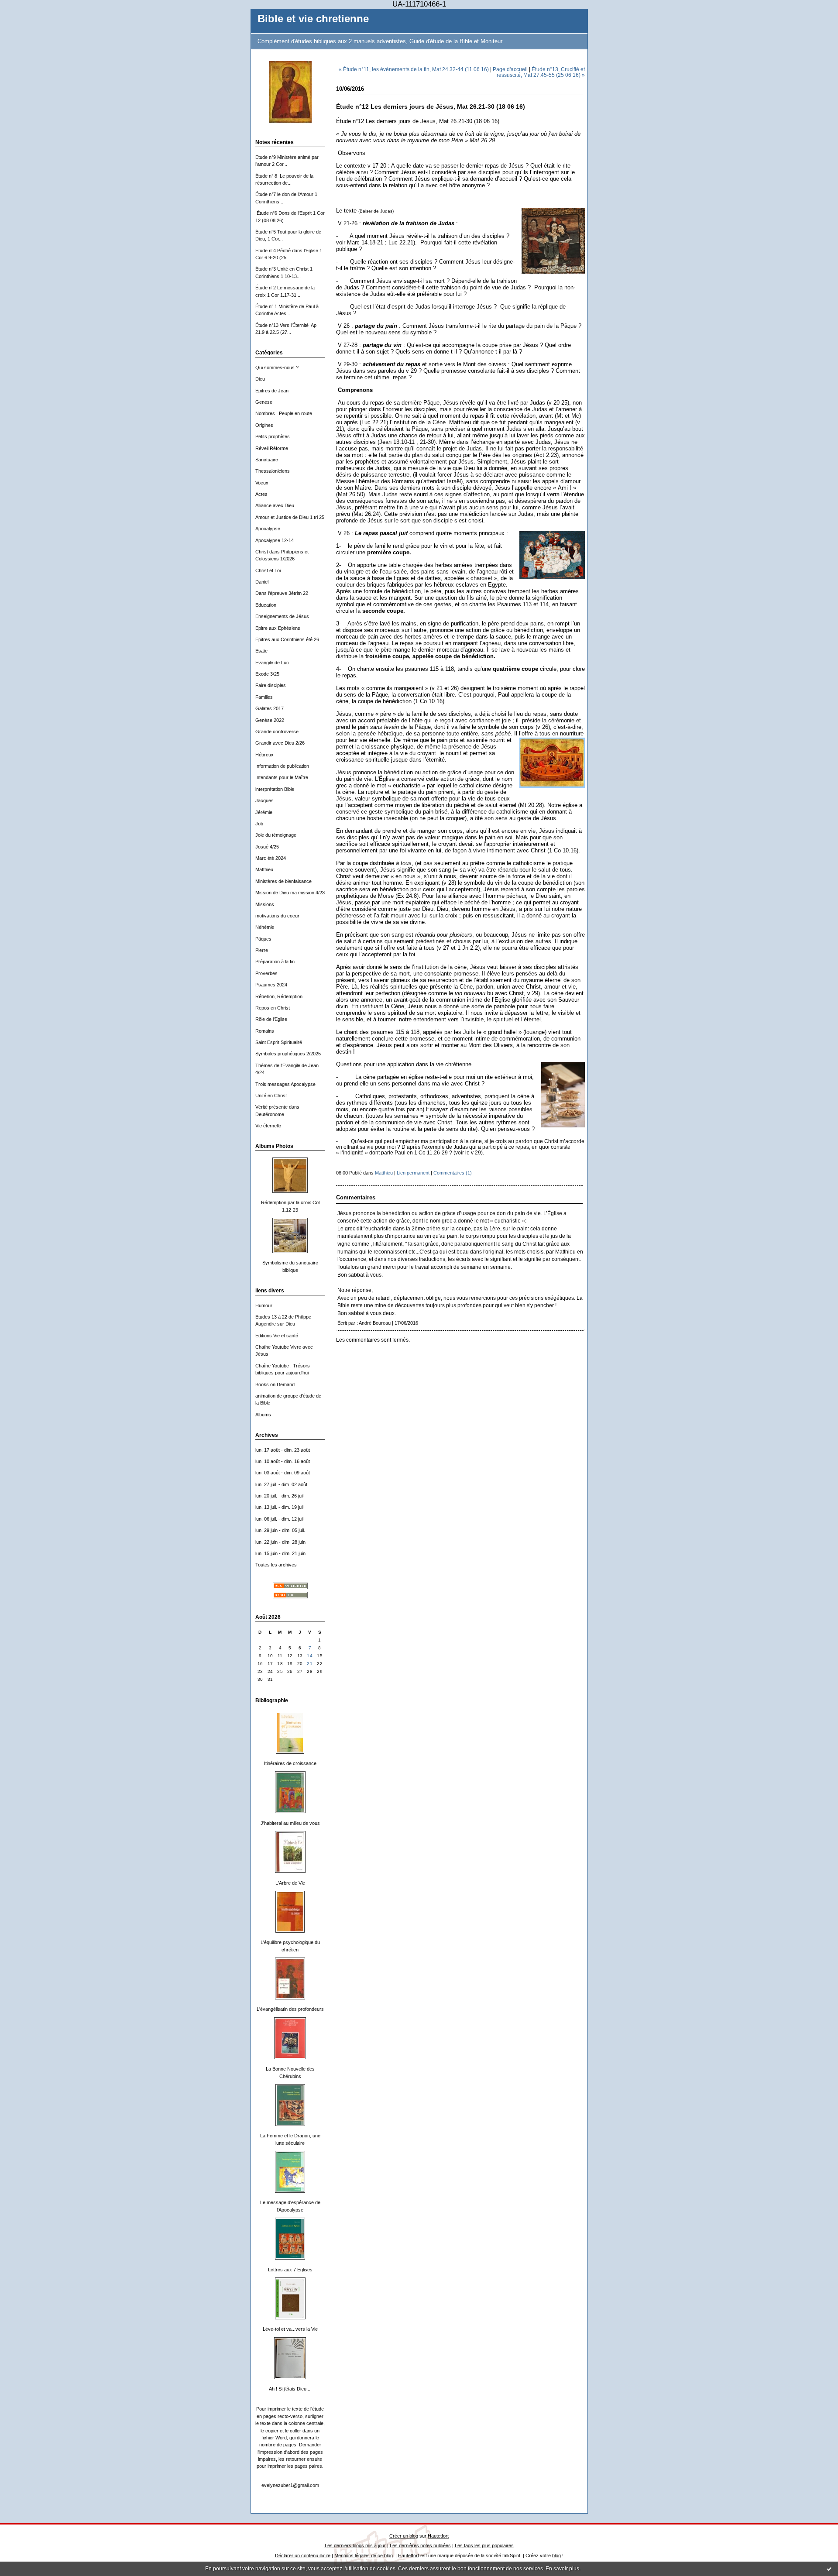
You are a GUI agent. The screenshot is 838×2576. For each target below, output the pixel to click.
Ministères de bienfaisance (283, 881)
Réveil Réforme (272, 448)
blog (556, 2555)
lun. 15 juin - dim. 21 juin (280, 1553)
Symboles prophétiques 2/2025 (288, 1054)
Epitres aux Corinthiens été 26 (287, 639)
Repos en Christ (273, 1008)
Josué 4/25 (267, 847)
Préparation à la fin (275, 962)
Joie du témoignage (276, 835)
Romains (265, 1031)
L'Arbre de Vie (290, 1883)
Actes (261, 494)
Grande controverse (277, 732)
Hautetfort (438, 2536)
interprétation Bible (275, 789)
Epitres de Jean (272, 391)
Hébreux (264, 755)
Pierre (262, 950)
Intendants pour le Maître (282, 777)
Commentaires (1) (453, 1173)
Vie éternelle (268, 1126)
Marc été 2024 (271, 858)
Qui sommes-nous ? (277, 368)
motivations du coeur (277, 916)
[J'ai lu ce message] (829, 2569)
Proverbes (266, 973)
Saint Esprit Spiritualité (279, 1042)
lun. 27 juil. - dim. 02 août (281, 1484)
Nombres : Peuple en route (284, 413)
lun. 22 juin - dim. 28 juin (280, 1542)
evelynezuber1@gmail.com (290, 2485)
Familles (264, 697)
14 (310, 1656)
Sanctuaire (267, 460)
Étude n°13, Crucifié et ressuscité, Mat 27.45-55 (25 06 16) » (541, 72)
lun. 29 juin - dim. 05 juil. (280, 1530)
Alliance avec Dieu (275, 505)
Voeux (262, 483)
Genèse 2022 (270, 720)
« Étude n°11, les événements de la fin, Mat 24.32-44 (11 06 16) (414, 69)
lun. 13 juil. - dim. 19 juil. (280, 1507)
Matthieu (264, 869)
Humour (264, 1305)
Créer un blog (404, 2536)
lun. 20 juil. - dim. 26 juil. (280, 1496)
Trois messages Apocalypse (285, 1084)
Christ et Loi (268, 570)
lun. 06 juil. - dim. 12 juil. (280, 1519)
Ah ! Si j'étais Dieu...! (290, 2389)
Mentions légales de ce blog (364, 2555)
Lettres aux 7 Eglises (290, 2270)
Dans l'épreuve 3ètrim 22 (282, 593)
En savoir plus (562, 2569)
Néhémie (265, 927)
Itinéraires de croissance (290, 1763)
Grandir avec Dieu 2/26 (280, 743)
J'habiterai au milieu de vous (290, 1823)
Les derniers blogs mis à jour (355, 2545)
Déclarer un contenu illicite (303, 2555)
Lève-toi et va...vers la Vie (290, 2329)
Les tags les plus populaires (484, 2545)
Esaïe (261, 651)
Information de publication (282, 766)
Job (259, 824)
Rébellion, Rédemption (279, 996)
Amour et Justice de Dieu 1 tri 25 (290, 517)
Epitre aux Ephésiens (278, 628)
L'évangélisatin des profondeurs (290, 2009)
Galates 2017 (270, 708)
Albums (263, 1415)
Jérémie (264, 812)
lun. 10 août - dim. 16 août (283, 1461)
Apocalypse (268, 529)
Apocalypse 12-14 (275, 540)
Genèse (264, 402)
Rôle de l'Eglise (271, 1019)
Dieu (260, 379)
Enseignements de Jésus (282, 616)
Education (266, 605)
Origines (264, 425)
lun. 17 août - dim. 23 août (283, 1450)
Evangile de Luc (272, 663)
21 (310, 1664)
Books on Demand (275, 1384)
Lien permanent (413, 1173)
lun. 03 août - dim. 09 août (283, 1473)
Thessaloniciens (273, 471)
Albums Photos (274, 1146)
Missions (265, 904)
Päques (263, 939)
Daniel (262, 582)
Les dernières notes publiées (420, 2545)
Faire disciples (271, 685)
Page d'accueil (510, 69)
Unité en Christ (271, 1096)
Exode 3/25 (267, 674)
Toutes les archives (276, 1565)
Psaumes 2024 (271, 985)
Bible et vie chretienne (313, 19)
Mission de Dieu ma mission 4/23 (290, 893)
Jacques (264, 800)
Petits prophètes (273, 436)
